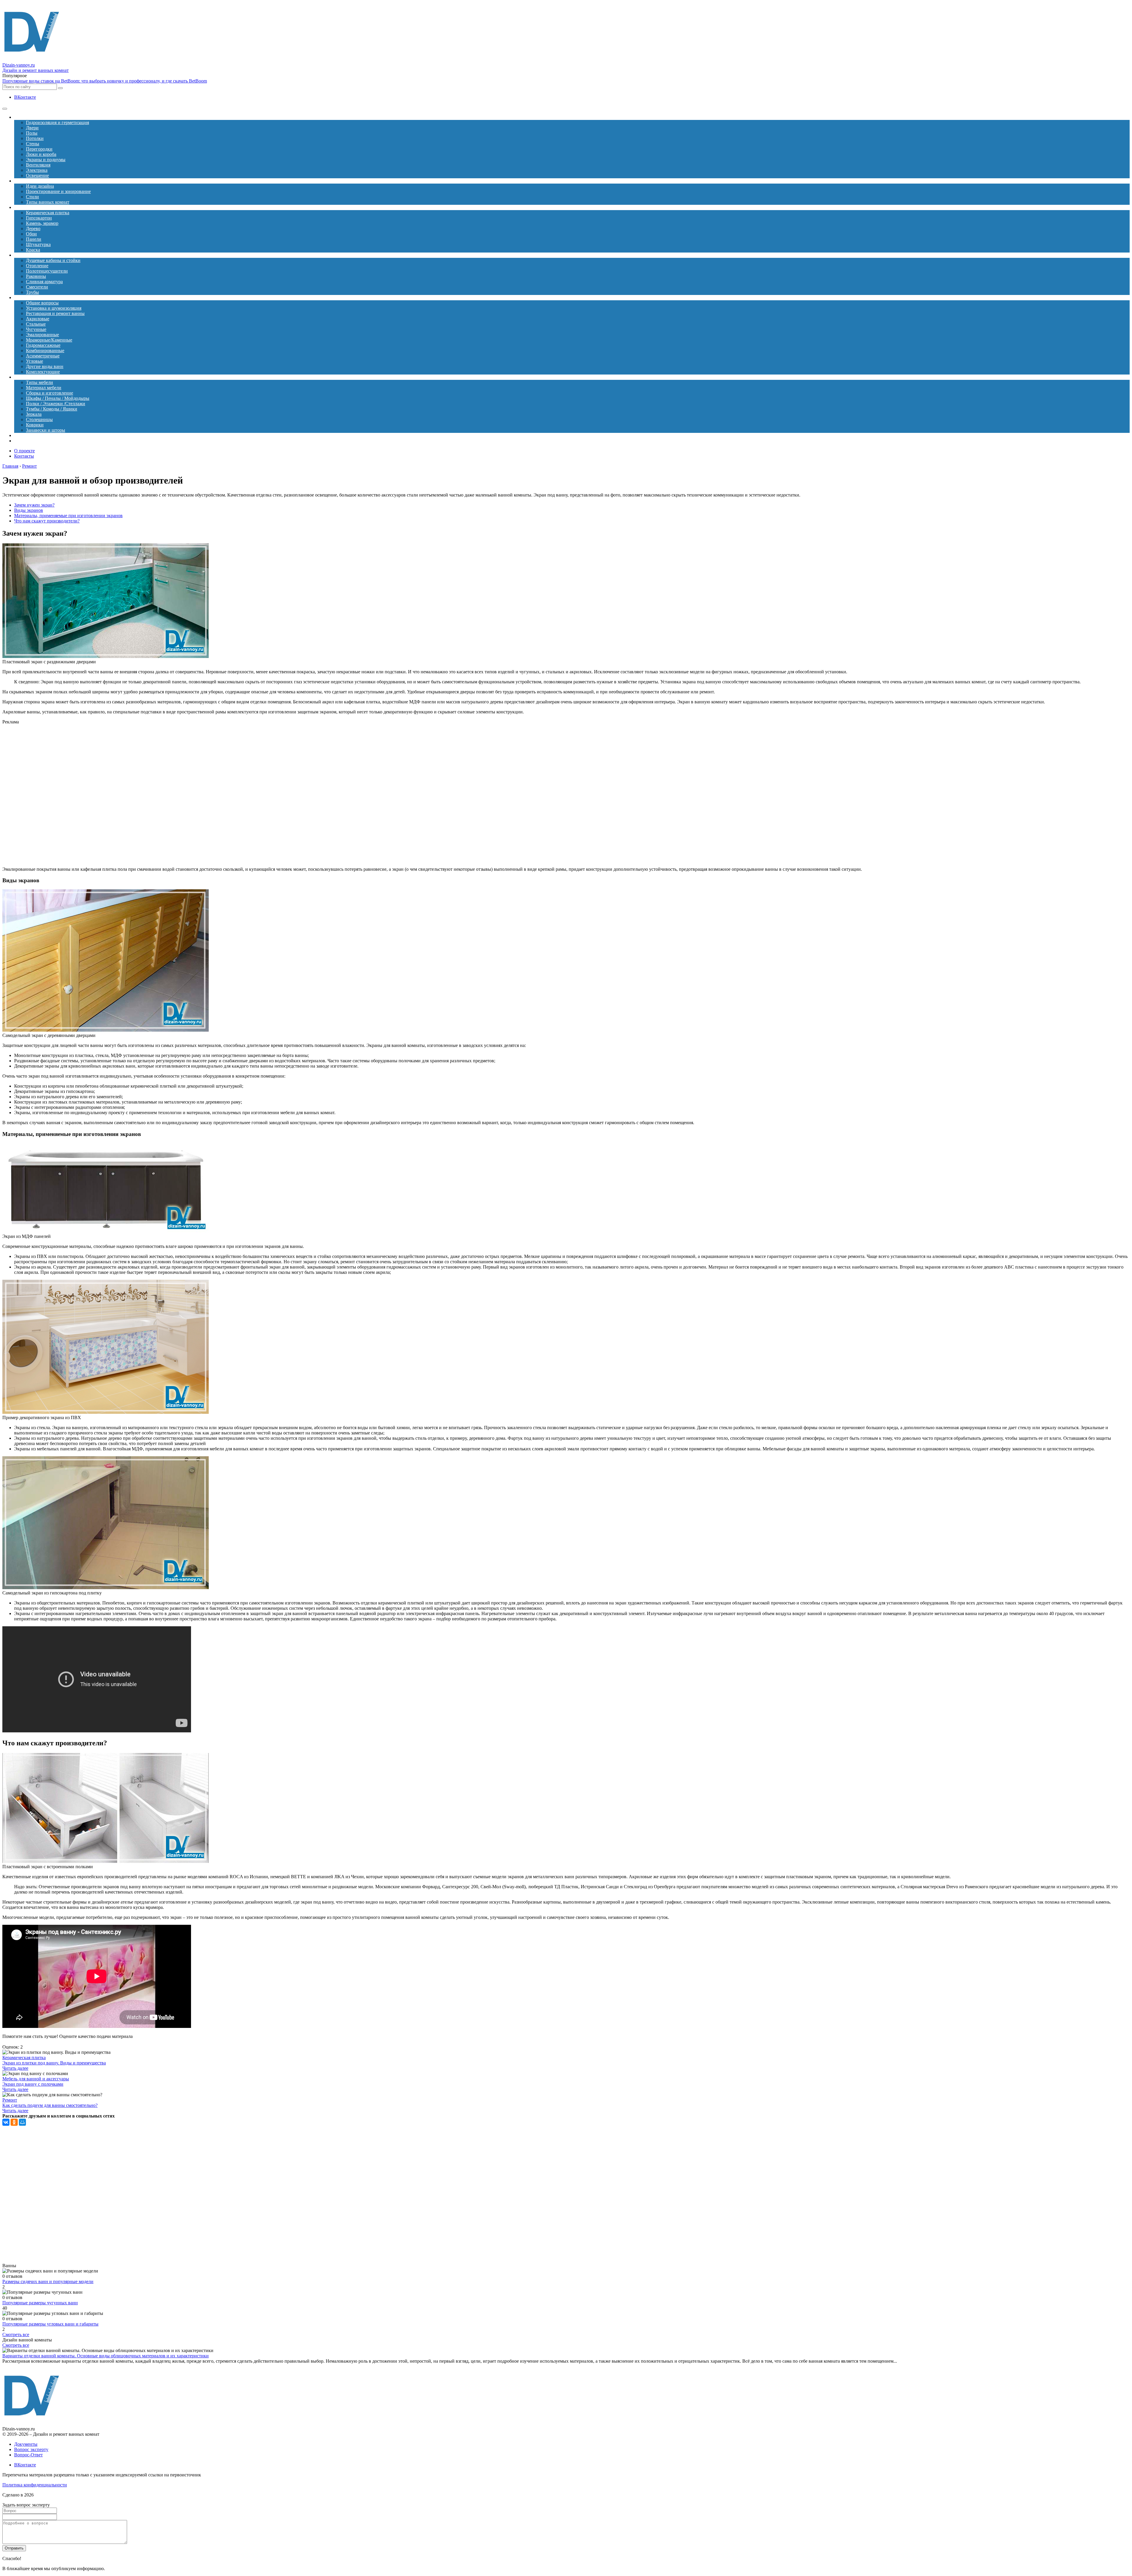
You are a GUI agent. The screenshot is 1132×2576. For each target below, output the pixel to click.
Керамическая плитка (24, 2058)
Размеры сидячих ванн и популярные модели (48, 2281)
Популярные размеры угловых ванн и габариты (50, 2324)
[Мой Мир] (22, 2122)
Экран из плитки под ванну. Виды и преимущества (54, 2063)
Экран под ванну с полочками (33, 2084)
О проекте (24, 451)
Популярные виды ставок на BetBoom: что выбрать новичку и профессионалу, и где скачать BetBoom (105, 81)
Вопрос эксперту (31, 2449)
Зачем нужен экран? (34, 505)
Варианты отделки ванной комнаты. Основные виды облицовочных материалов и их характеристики (106, 2356)
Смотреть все (16, 2335)
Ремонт (10, 2100)
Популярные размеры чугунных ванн (40, 2303)
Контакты (24, 456)
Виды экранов (29, 510)
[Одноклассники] (14, 2122)
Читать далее (15, 2068)
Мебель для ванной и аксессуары (36, 2079)
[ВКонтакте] (6, 2122)
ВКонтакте (25, 97)
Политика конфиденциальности (35, 2485)
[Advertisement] (126, 796)
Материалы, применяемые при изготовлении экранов (68, 516)
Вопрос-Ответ (28, 2455)
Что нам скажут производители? (47, 521)
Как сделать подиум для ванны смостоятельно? (50, 2105)
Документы (26, 2444)
